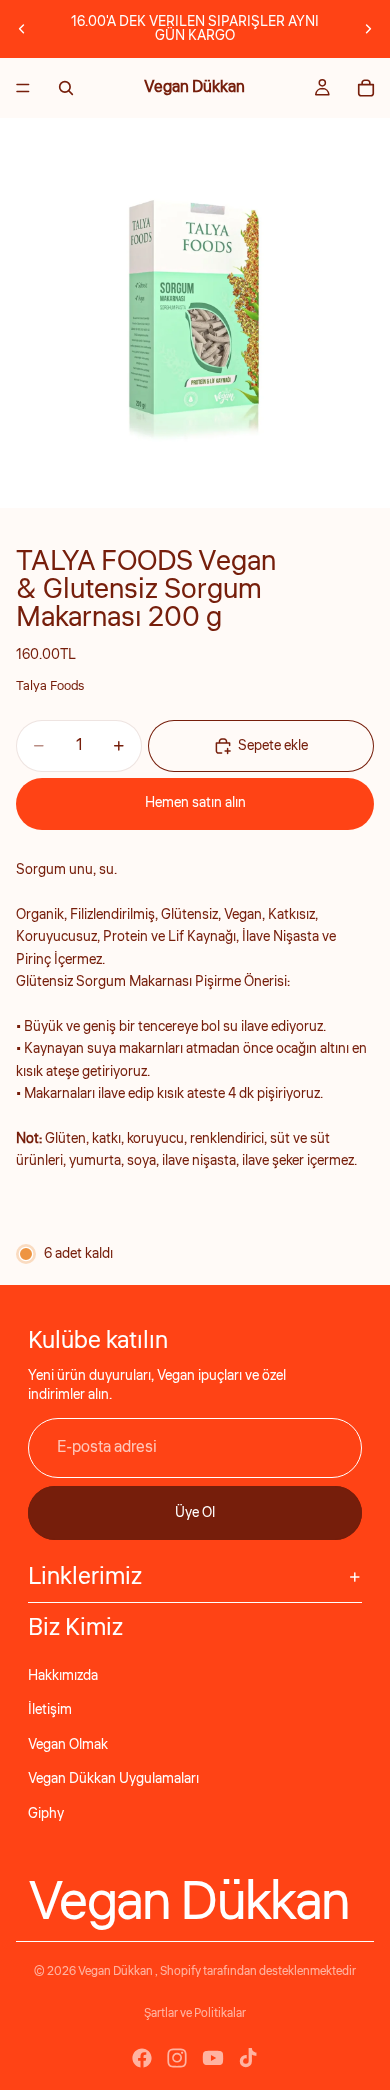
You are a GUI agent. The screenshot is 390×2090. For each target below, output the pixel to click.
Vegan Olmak (68, 1745)
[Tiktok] (248, 2058)
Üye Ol (195, 1513)
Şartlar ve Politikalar (195, 2013)
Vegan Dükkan (116, 1971)
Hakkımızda (63, 1676)
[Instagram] (177, 2058)
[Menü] (23, 88)
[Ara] (66, 88)
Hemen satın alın (195, 803)
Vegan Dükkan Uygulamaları (113, 1779)
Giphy (46, 1814)
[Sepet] (366, 88)
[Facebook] (142, 2058)
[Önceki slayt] (22, 29)
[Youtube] (213, 2058)
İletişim (50, 1710)
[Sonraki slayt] (368, 29)
